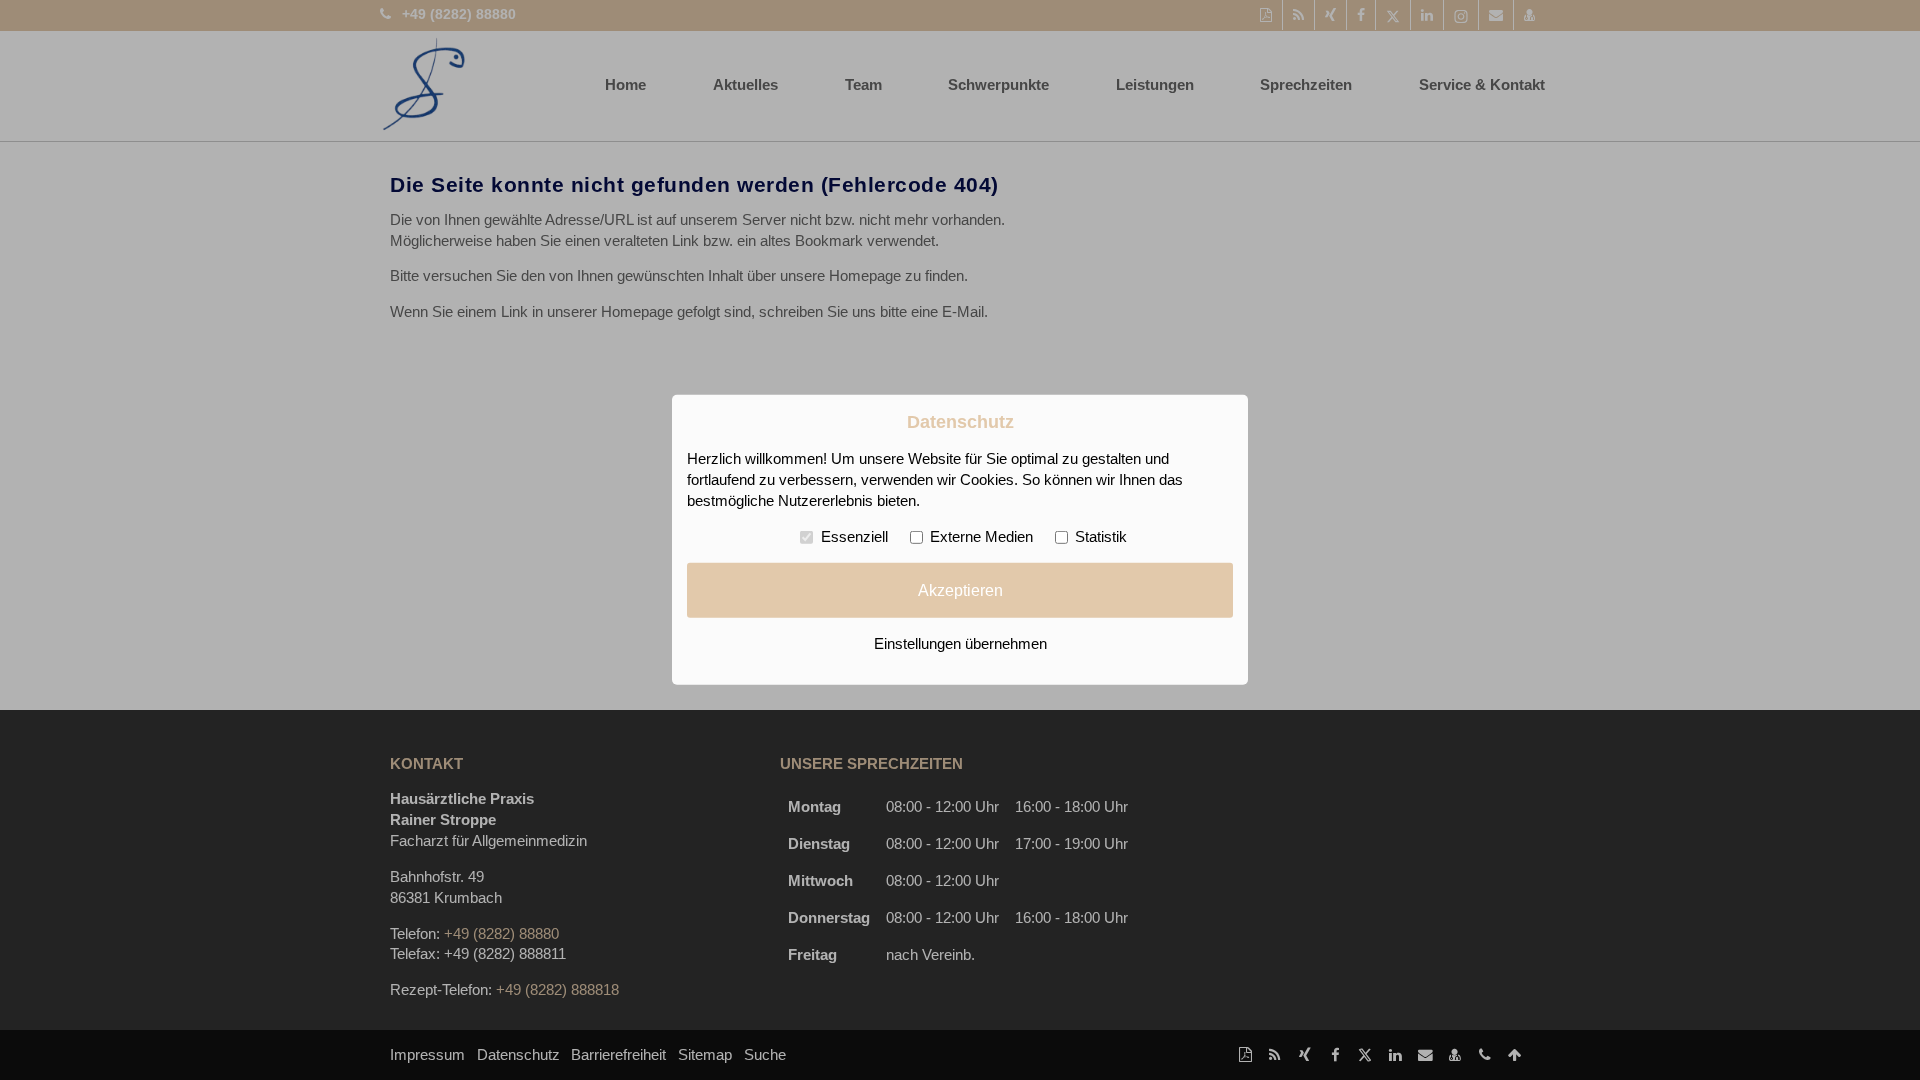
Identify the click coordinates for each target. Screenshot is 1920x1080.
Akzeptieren (960, 590)
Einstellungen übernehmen (960, 644)
